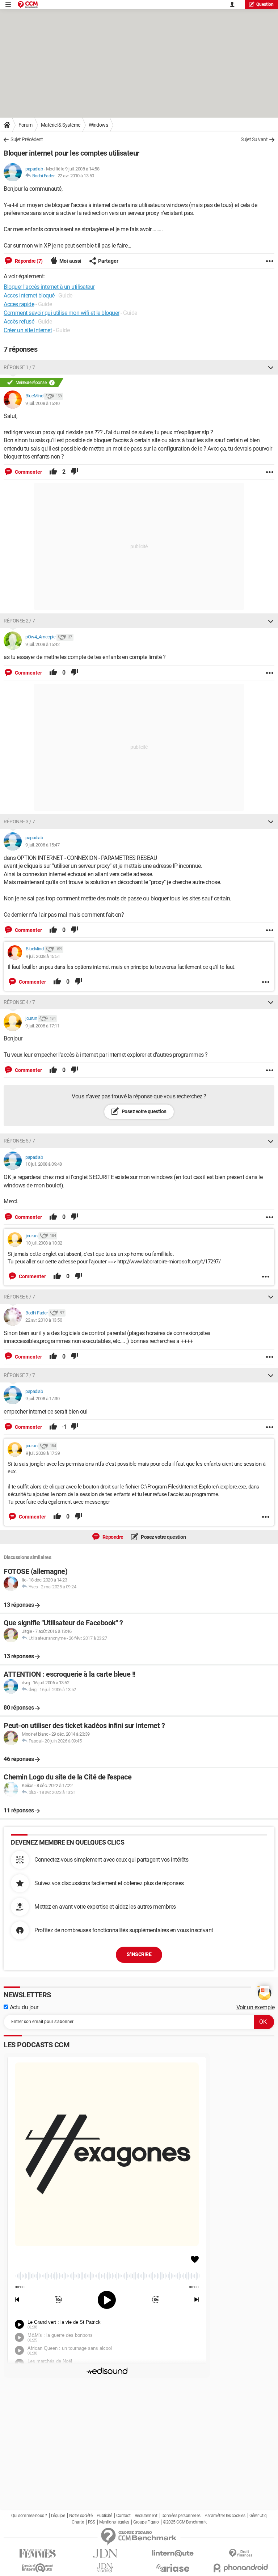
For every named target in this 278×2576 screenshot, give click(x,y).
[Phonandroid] (241, 2568)
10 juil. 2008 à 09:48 (44, 1164)
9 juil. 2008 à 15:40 (42, 403)
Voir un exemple (256, 2007)
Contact (123, 2516)
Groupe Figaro (146, 2522)
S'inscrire (139, 1954)
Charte (78, 2522)
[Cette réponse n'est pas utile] (75, 472)
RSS (92, 2522)
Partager (108, 261)
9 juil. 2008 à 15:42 (42, 644)
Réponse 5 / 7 (19, 1141)
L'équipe (58, 2516)
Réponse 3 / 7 (19, 822)
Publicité (104, 2516)
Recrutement (146, 2516)
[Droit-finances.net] (241, 2553)
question (265, 4)
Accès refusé (19, 322)
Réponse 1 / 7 (19, 367)
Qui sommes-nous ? (29, 2516)
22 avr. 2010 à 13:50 (76, 176)
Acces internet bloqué (29, 295)
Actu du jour (23, 2007)
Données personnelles (181, 2516)
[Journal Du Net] (105, 2553)
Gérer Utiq (258, 2516)
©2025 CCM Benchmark (185, 2522)
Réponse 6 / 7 (19, 1297)
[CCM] (28, 5)
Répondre (112, 1537)
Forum (26, 125)
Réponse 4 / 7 (19, 1002)
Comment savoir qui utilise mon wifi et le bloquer (62, 313)
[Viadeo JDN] (105, 2568)
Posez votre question (144, 1111)
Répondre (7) (28, 261)
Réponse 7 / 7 (19, 1375)
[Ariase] (173, 2568)
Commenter (28, 472)
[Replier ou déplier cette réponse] (271, 367)
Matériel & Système (61, 125)
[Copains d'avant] (37, 2568)
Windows (98, 125)
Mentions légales (114, 2522)
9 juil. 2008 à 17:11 (42, 1026)
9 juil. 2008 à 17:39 (43, 1453)
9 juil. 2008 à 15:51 (43, 956)
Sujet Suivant (254, 139)
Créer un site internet (28, 330)
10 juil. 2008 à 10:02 (44, 1243)
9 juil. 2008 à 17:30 (42, 1399)
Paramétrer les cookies (225, 2516)
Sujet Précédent (27, 139)
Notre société (81, 2516)
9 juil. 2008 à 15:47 (42, 845)
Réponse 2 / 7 (19, 621)
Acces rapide (19, 304)
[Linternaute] (173, 2553)
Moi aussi (70, 261)
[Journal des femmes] (37, 2553)
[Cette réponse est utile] (53, 472)
